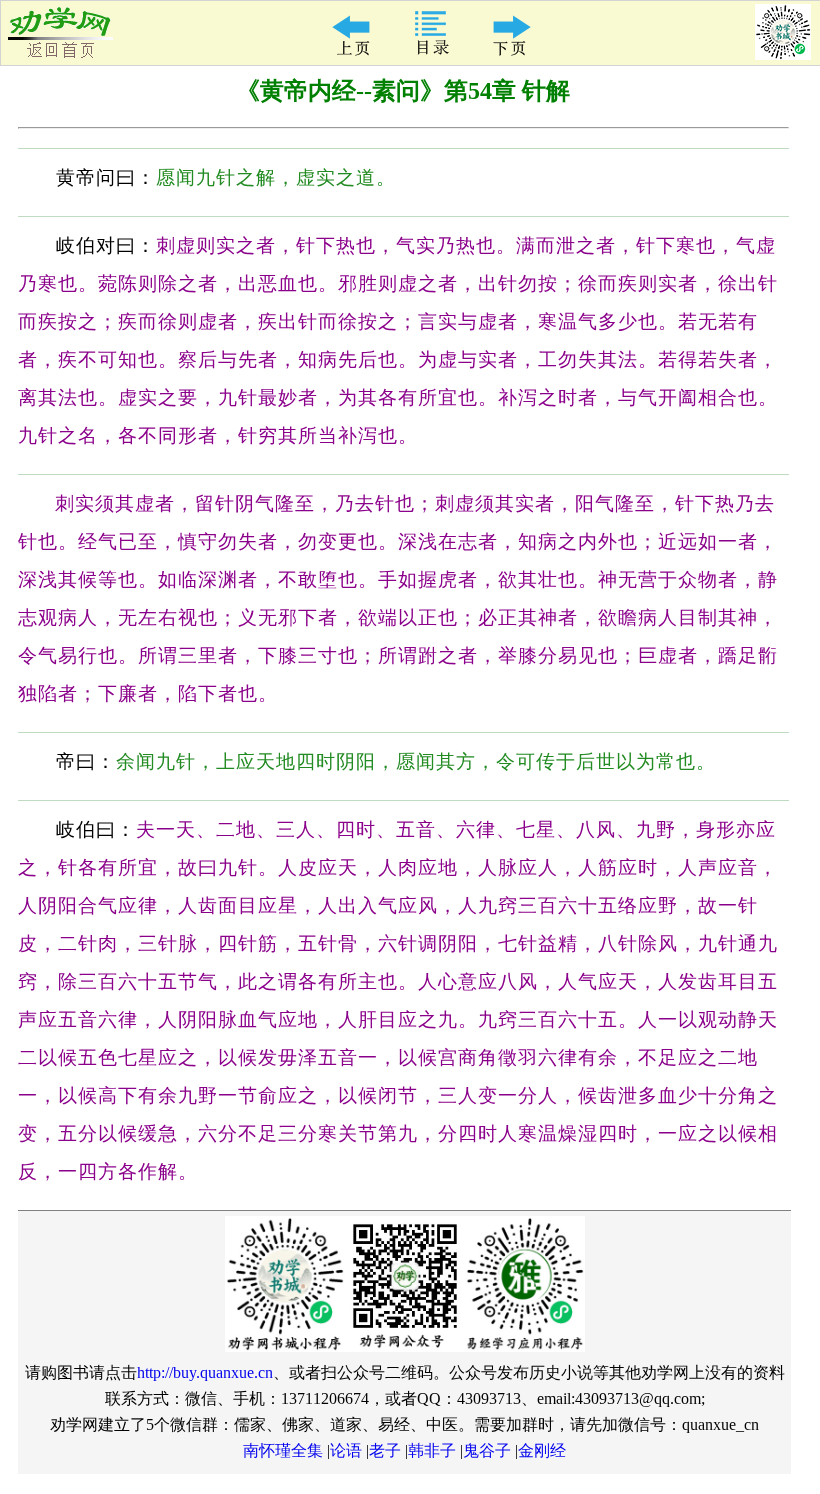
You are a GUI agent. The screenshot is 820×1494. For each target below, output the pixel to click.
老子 (385, 1450)
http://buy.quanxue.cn (205, 1372)
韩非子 (432, 1450)
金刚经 (542, 1450)
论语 (346, 1450)
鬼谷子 (487, 1450)
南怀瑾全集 (283, 1450)
